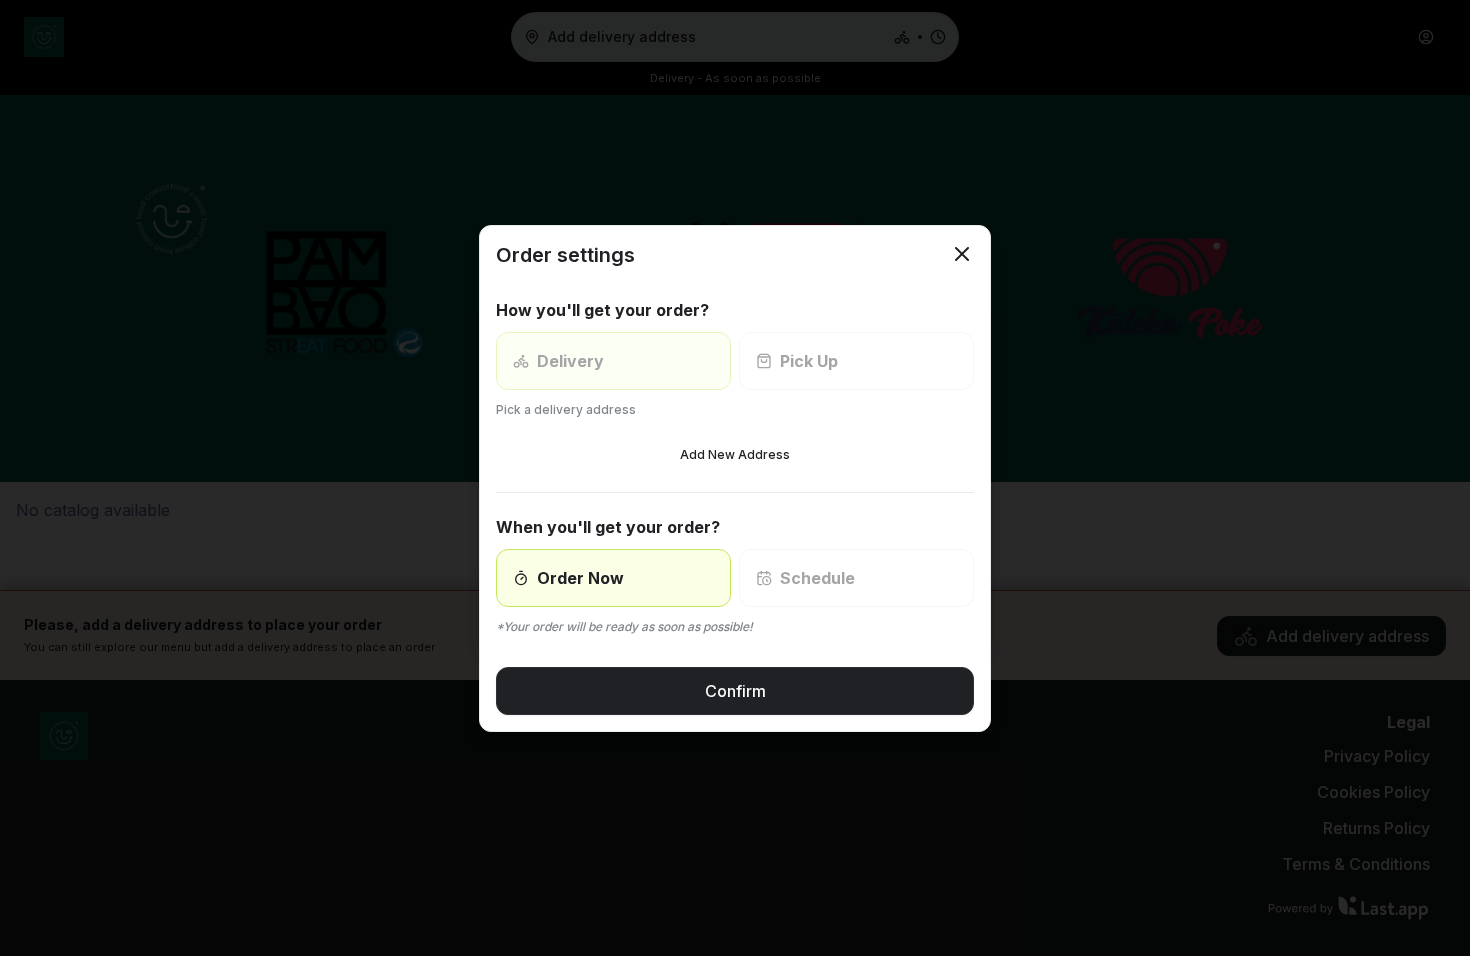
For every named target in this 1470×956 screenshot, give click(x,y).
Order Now (580, 578)
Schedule (817, 578)
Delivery (570, 361)
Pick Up (809, 361)
